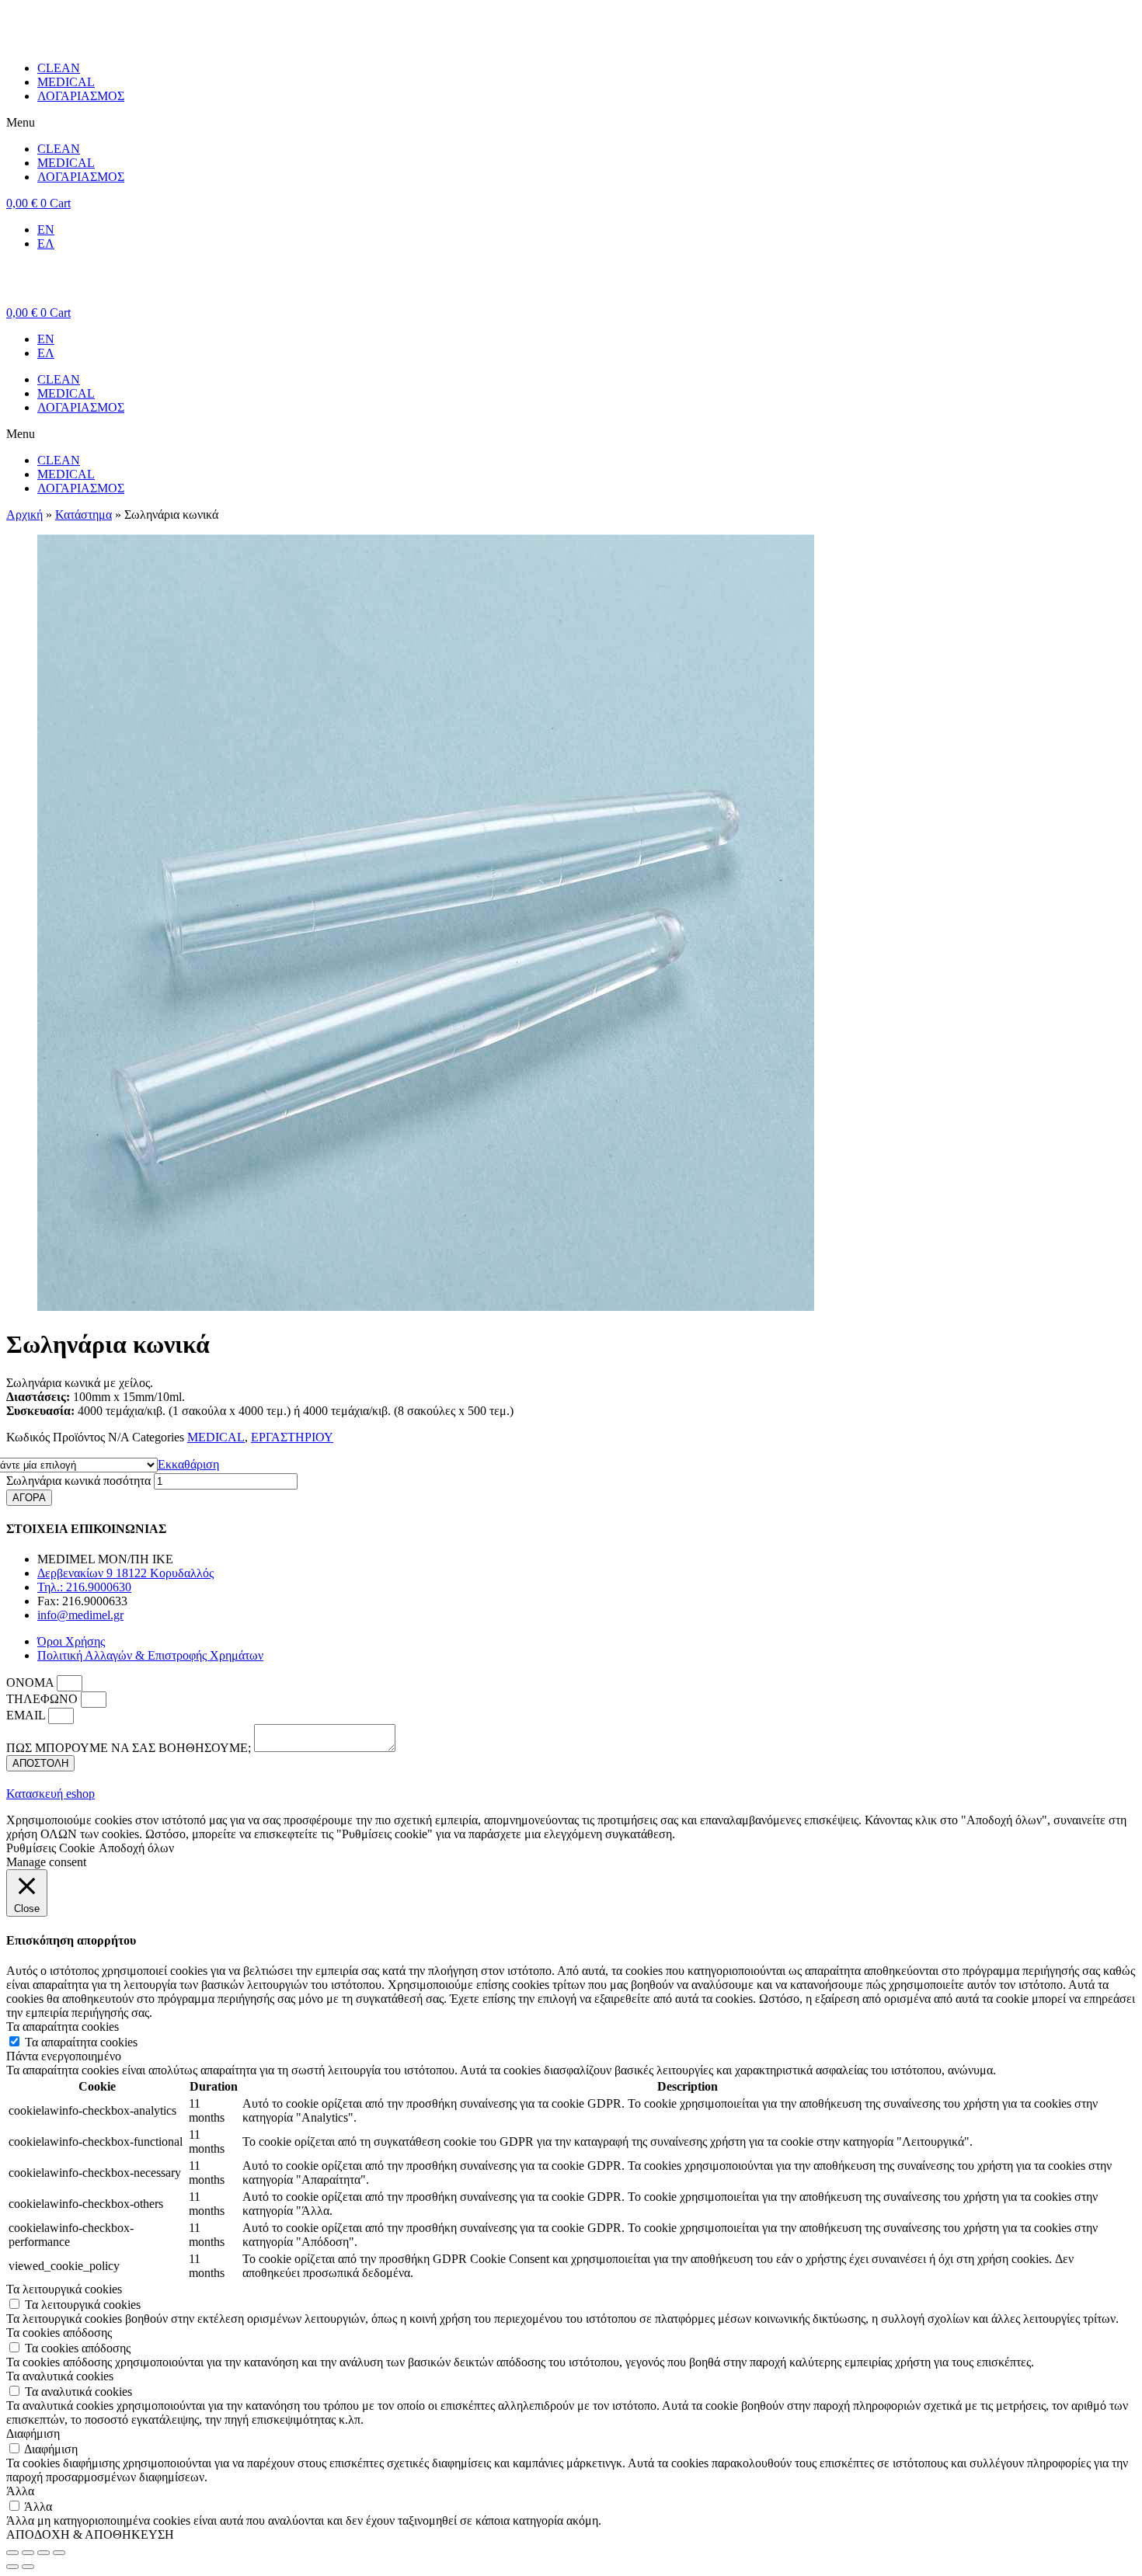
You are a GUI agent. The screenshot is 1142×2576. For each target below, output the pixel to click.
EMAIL (27, 1715)
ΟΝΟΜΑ (31, 1683)
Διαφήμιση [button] (33, 2433)
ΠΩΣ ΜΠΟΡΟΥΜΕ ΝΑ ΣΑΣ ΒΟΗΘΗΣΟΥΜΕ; (130, 1748)
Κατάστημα (84, 515)
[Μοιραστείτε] (28, 2553)
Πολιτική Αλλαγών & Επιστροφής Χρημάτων (150, 1655)
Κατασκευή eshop (50, 1794)
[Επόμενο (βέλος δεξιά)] (28, 2567)
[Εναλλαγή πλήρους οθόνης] (44, 2553)
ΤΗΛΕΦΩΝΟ (44, 1699)
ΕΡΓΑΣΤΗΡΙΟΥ (292, 1437)
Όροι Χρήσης (71, 1641)
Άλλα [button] (20, 2491)
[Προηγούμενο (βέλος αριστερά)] (12, 2567)
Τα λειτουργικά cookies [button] (64, 2289)
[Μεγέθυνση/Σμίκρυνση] (59, 2553)
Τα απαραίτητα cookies (81, 2042)
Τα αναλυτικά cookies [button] (60, 2376)
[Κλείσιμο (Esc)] (12, 2553)
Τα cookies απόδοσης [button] (59, 2333)
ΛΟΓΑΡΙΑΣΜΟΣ (81, 96)
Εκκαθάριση (188, 1464)
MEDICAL (66, 82)
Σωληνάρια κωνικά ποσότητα (78, 1481)
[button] (571, 123)
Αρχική (24, 515)
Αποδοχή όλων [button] (136, 1848)
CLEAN (59, 68)
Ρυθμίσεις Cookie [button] (50, 1848)
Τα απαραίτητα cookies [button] (63, 2027)
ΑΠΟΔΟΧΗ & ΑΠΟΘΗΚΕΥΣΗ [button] (90, 2534)
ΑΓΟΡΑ (29, 1498)
